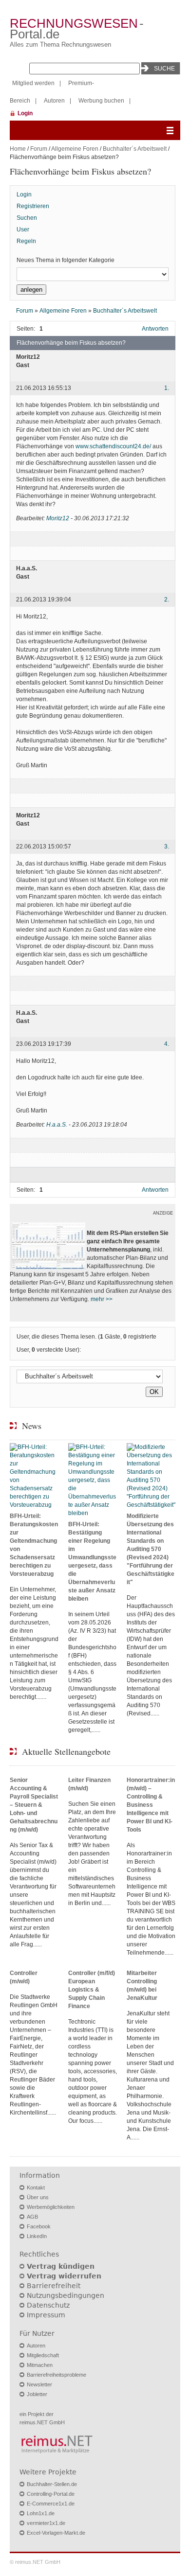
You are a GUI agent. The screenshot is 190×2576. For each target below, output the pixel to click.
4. (167, 1044)
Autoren (54, 101)
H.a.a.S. (57, 1125)
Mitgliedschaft (43, 2355)
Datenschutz (48, 2305)
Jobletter (37, 2394)
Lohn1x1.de (41, 2513)
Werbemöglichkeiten (51, 2207)
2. (167, 600)
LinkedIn (37, 2236)
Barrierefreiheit (54, 2286)
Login (25, 113)
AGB (32, 2217)
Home (18, 149)
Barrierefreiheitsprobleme (57, 2375)
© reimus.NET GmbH (35, 2562)
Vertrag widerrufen (64, 2276)
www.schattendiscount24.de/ (113, 446)
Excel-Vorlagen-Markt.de (56, 2533)
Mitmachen (40, 2365)
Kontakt (36, 2188)
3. (167, 847)
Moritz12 (58, 518)
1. (167, 388)
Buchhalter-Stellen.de (52, 2484)
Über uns (38, 2197)
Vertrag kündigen (61, 2266)
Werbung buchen (101, 101)
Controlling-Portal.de (51, 2494)
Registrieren (33, 206)
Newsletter (39, 2384)
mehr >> (102, 1299)
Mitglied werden (33, 83)
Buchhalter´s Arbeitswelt (135, 149)
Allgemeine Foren (75, 149)
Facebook (39, 2226)
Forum (39, 149)
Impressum (46, 2315)
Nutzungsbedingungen (66, 2295)
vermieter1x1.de (46, 2523)
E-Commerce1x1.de (51, 2504)
